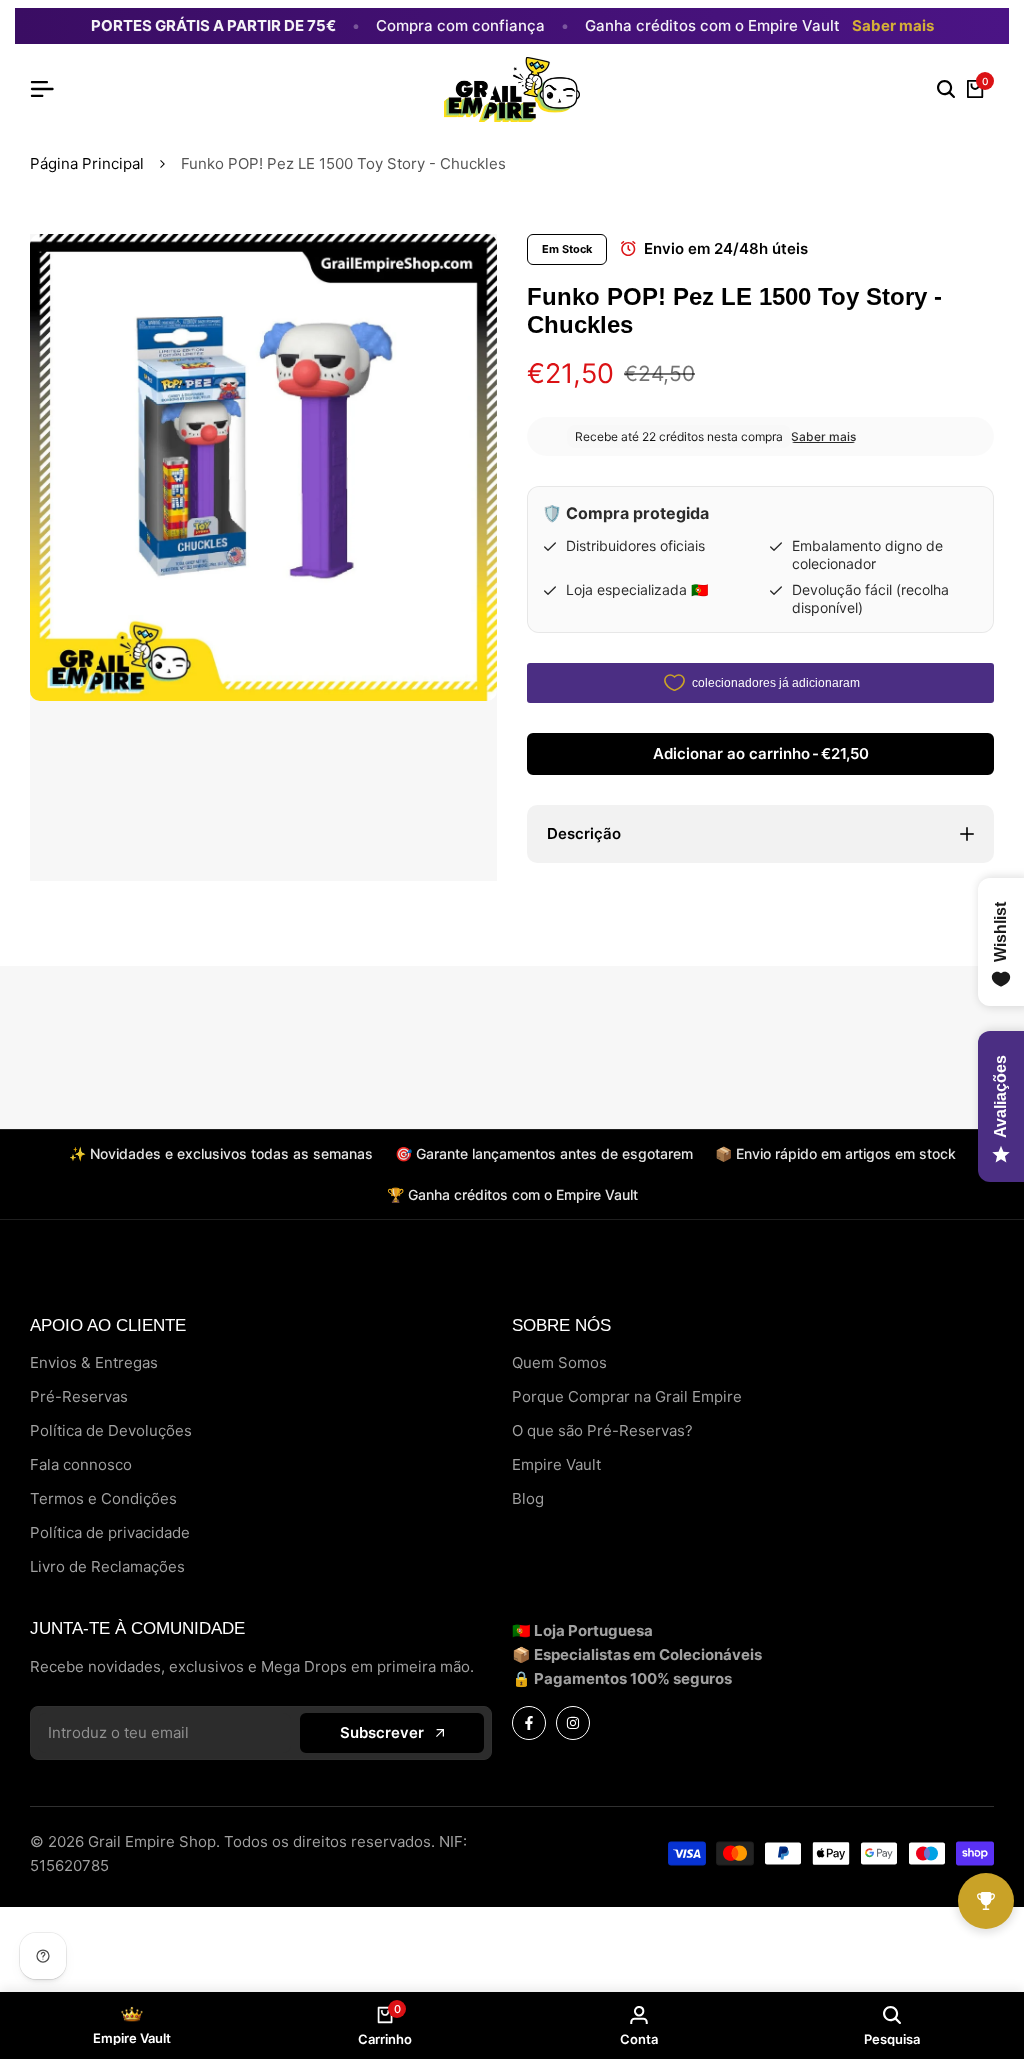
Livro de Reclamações (107, 1566)
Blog (528, 1498)
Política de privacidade (110, 1532)
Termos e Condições (103, 1498)
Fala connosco (81, 1464)
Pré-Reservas (79, 1396)
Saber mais (893, 26)
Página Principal (87, 163)
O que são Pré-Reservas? (602, 1430)
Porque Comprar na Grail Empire (627, 1396)
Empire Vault (556, 1464)
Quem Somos (559, 1362)
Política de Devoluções (111, 1430)
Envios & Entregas (94, 1362)
